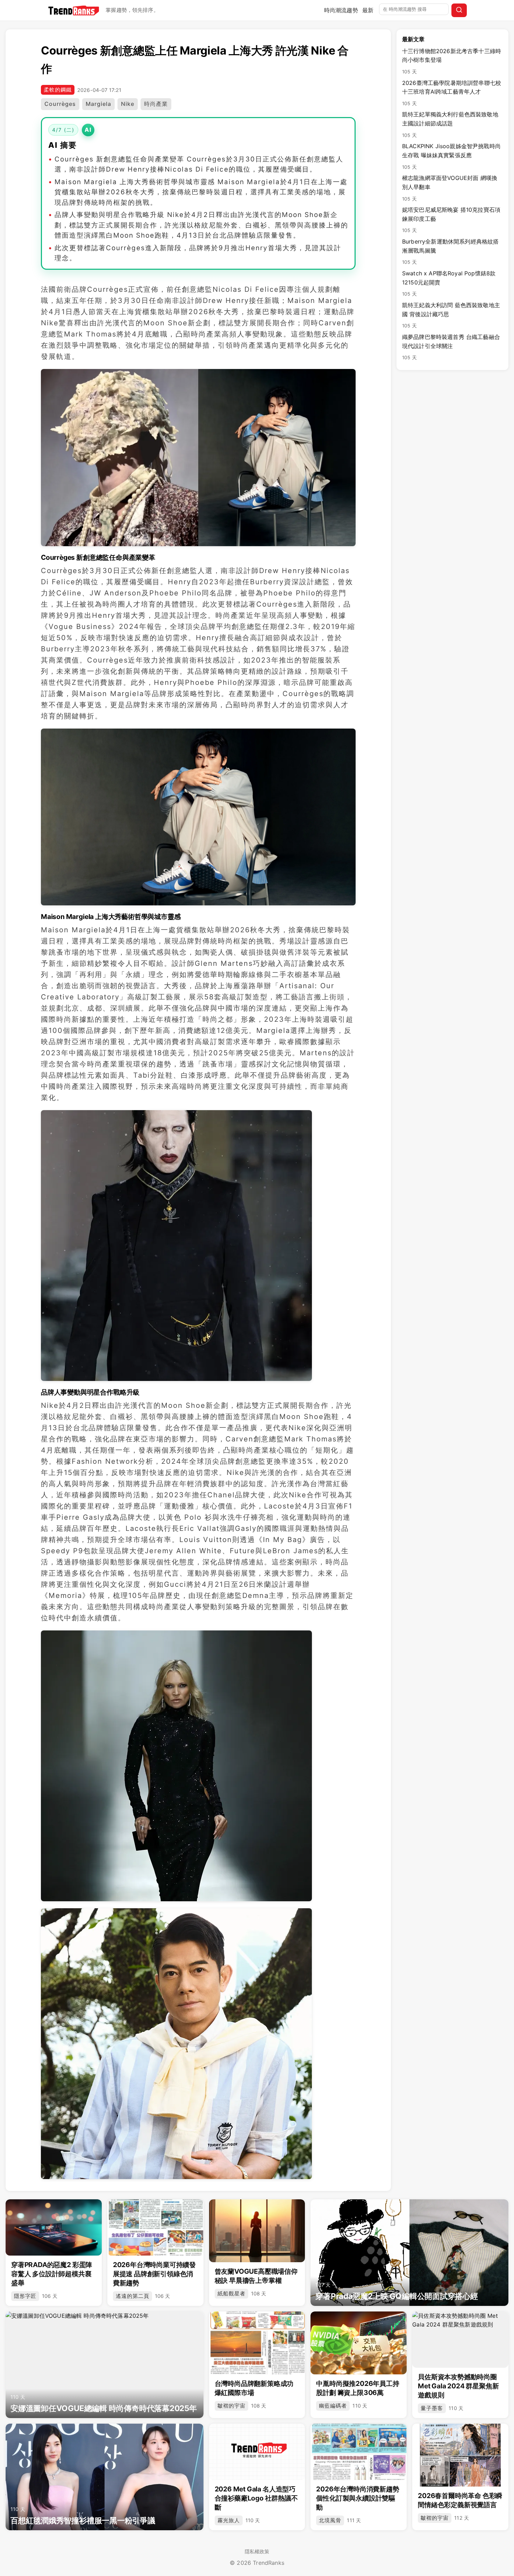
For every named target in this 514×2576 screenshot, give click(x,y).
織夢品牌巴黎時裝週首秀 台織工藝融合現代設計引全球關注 (451, 347)
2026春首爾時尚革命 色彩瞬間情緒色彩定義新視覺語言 (460, 2500)
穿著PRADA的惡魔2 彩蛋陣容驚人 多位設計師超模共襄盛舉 (52, 2274)
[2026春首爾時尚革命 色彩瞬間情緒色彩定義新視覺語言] (460, 2455)
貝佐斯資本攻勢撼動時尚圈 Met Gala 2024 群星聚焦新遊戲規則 (458, 2386)
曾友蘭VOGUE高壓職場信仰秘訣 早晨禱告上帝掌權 (256, 2276)
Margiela (98, 104)
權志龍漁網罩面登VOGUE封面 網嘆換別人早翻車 (450, 188)
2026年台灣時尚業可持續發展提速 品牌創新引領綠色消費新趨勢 (154, 2274)
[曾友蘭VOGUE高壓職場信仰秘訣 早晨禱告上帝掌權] (257, 2231)
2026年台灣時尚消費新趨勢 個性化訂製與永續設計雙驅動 (358, 2498)
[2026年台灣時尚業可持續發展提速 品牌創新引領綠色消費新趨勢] (155, 2227)
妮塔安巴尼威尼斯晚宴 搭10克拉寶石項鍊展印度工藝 (451, 220)
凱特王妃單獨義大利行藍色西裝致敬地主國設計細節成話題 (450, 124)
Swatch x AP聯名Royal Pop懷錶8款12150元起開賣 (449, 283)
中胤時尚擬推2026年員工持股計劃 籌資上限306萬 (358, 2388)
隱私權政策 (257, 2551)
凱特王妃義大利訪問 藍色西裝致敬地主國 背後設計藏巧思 (451, 315)
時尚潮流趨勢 (341, 10)
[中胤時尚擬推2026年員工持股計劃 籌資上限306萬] (359, 2343)
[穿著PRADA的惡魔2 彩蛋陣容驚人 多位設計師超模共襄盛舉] (54, 2227)
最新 (368, 10)
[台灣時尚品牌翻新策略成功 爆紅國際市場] (257, 2343)
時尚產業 (156, 104)
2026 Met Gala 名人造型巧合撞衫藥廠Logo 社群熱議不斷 (256, 2498)
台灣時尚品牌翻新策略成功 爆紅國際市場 (254, 2388)
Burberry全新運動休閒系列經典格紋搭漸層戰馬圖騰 (450, 251)
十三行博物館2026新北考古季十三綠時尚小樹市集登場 (452, 61)
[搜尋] (459, 10)
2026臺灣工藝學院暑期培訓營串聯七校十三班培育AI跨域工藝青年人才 (452, 93)
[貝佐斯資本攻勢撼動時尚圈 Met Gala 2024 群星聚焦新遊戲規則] (460, 2340)
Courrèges (60, 104)
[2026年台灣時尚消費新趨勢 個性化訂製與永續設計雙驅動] (359, 2452)
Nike (128, 104)
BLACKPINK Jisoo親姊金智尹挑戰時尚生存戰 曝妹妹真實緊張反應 (451, 156)
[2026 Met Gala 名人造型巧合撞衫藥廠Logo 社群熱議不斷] (257, 2452)
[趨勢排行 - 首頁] (74, 10)
